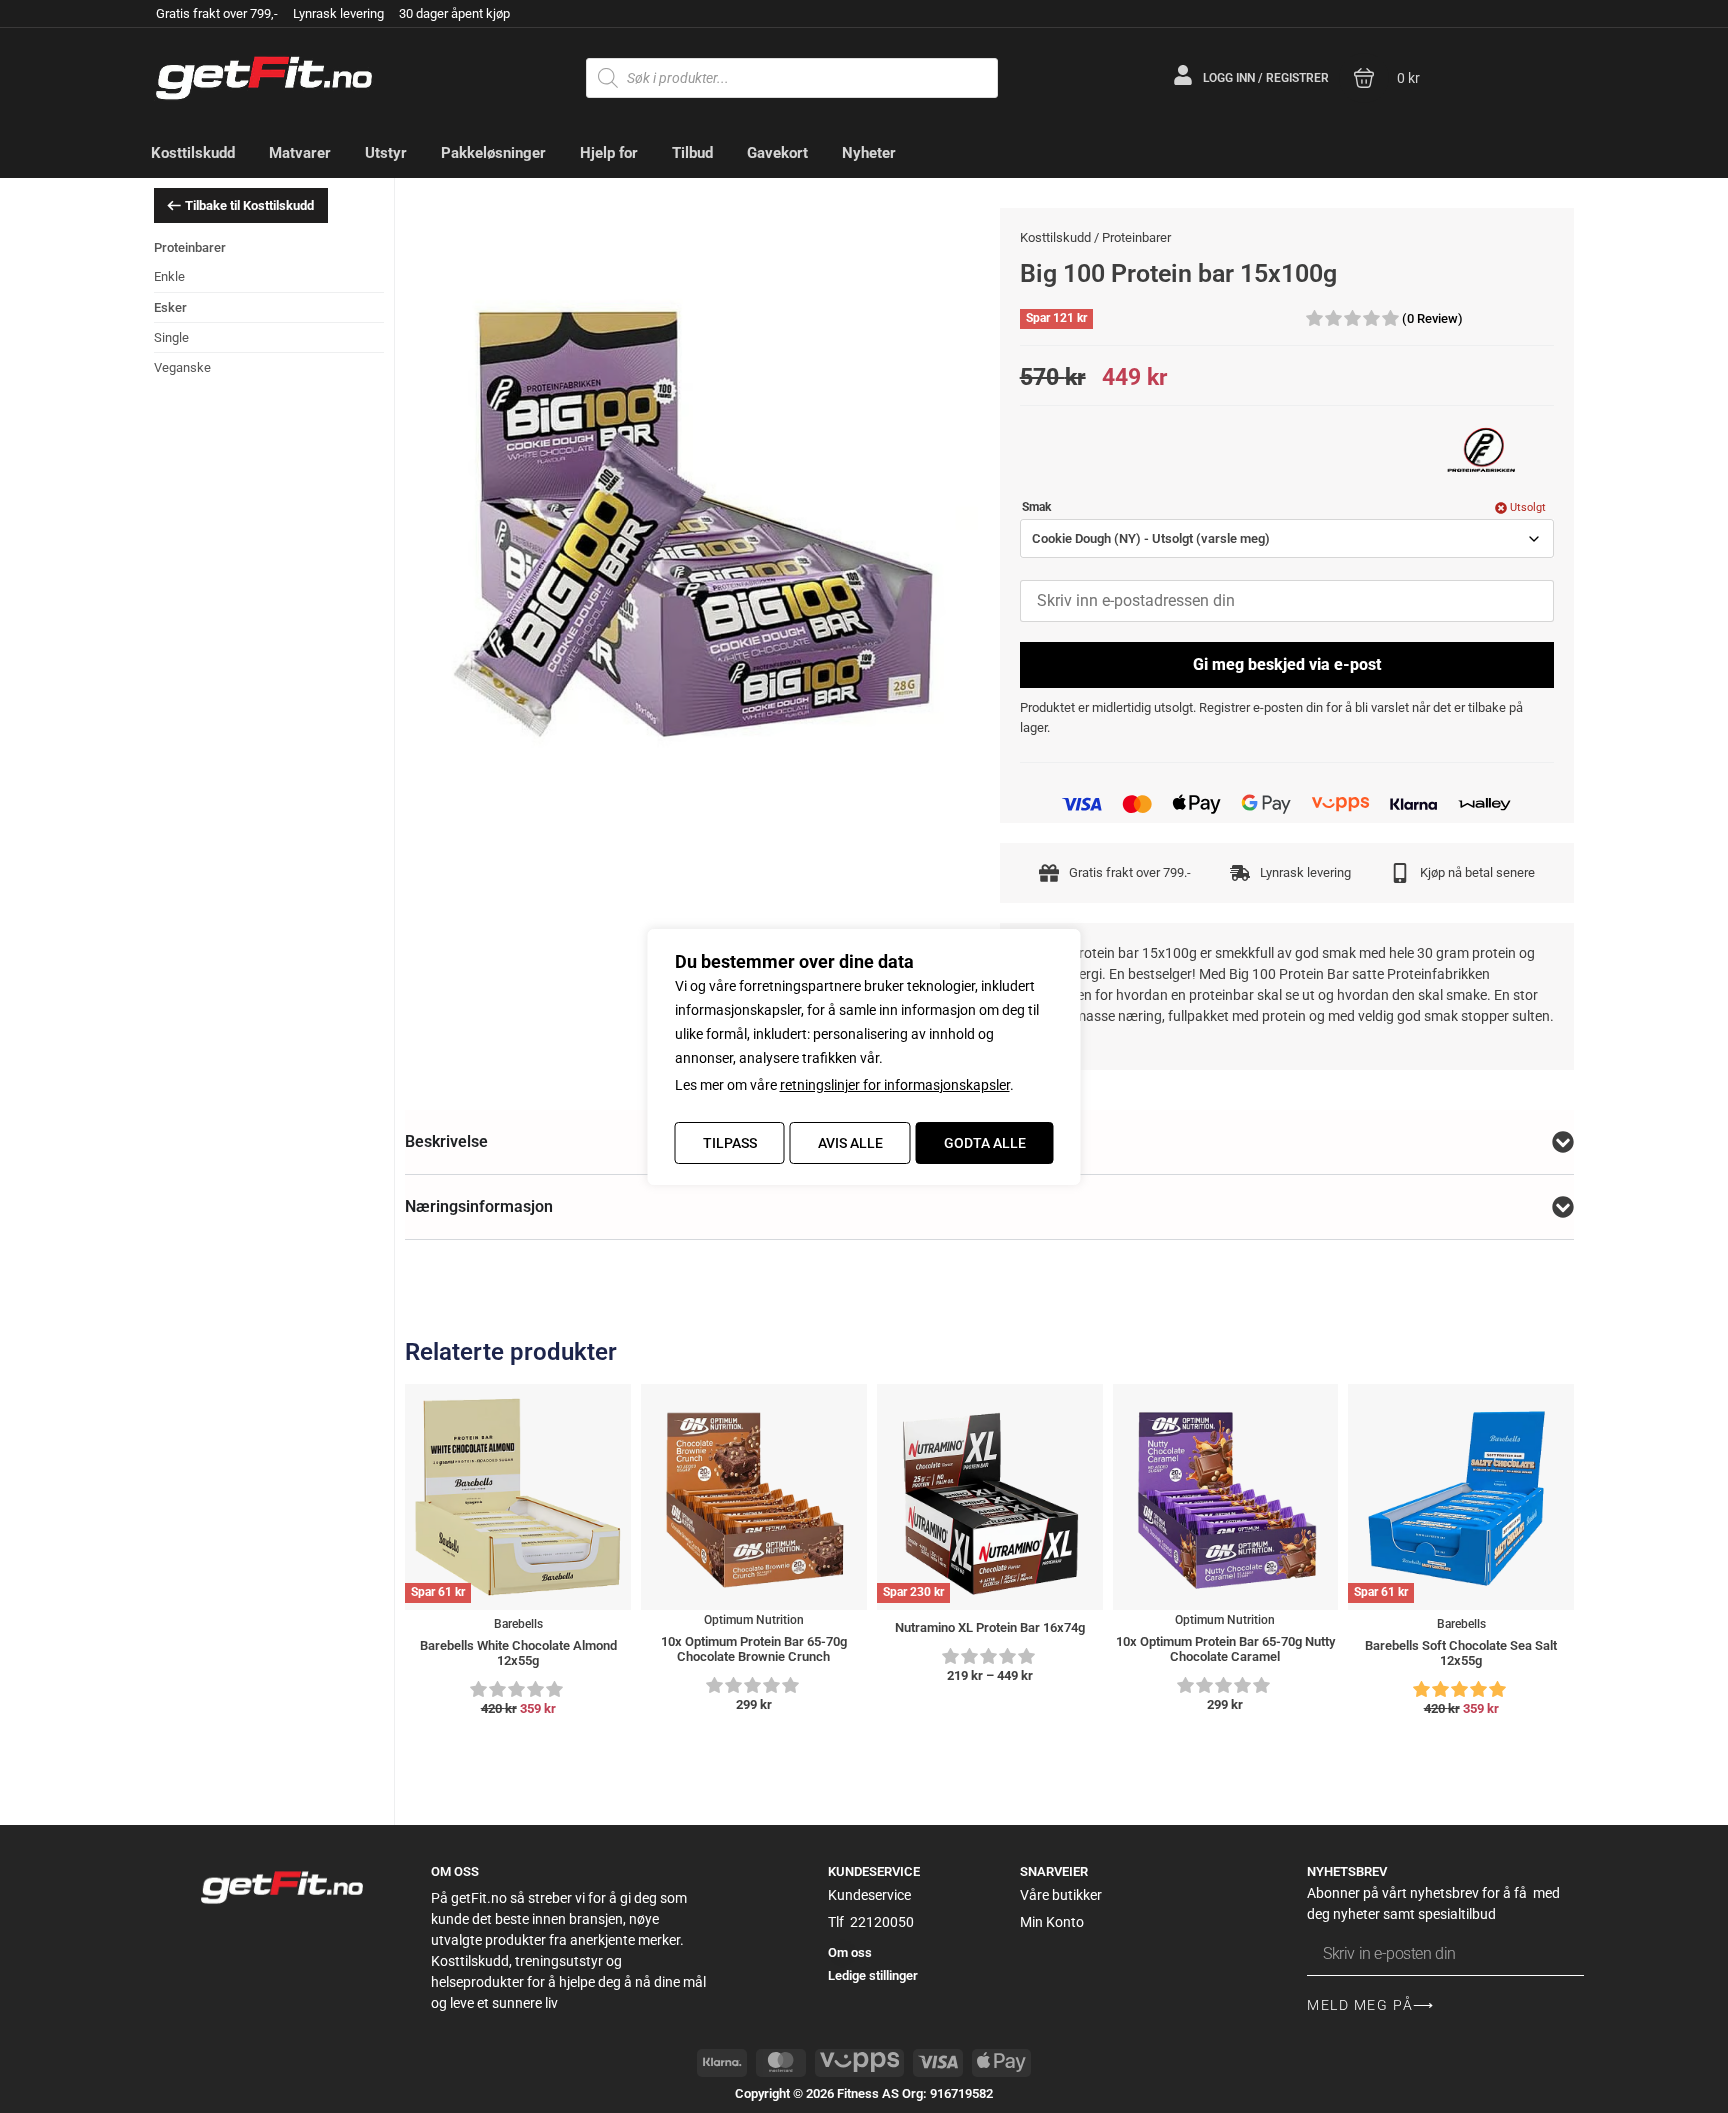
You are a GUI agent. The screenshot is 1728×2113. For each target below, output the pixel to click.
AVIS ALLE (850, 1143)
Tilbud (692, 153)
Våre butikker (1061, 1895)
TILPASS (730, 1143)
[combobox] (1287, 538)
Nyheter (869, 153)
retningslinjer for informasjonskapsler (895, 1085)
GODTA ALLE (985, 1143)
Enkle (169, 276)
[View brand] (1484, 451)
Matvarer (300, 153)
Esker (170, 307)
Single (171, 337)
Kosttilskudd (193, 153)
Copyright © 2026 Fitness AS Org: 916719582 (864, 2093)
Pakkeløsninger (493, 153)
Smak (1036, 508)
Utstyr (386, 153)
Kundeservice (869, 1895)
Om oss (850, 1952)
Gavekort (777, 153)
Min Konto (1052, 1922)
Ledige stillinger (873, 1975)
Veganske (182, 367)
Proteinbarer (190, 247)
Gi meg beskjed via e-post (1287, 664)
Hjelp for (609, 153)
